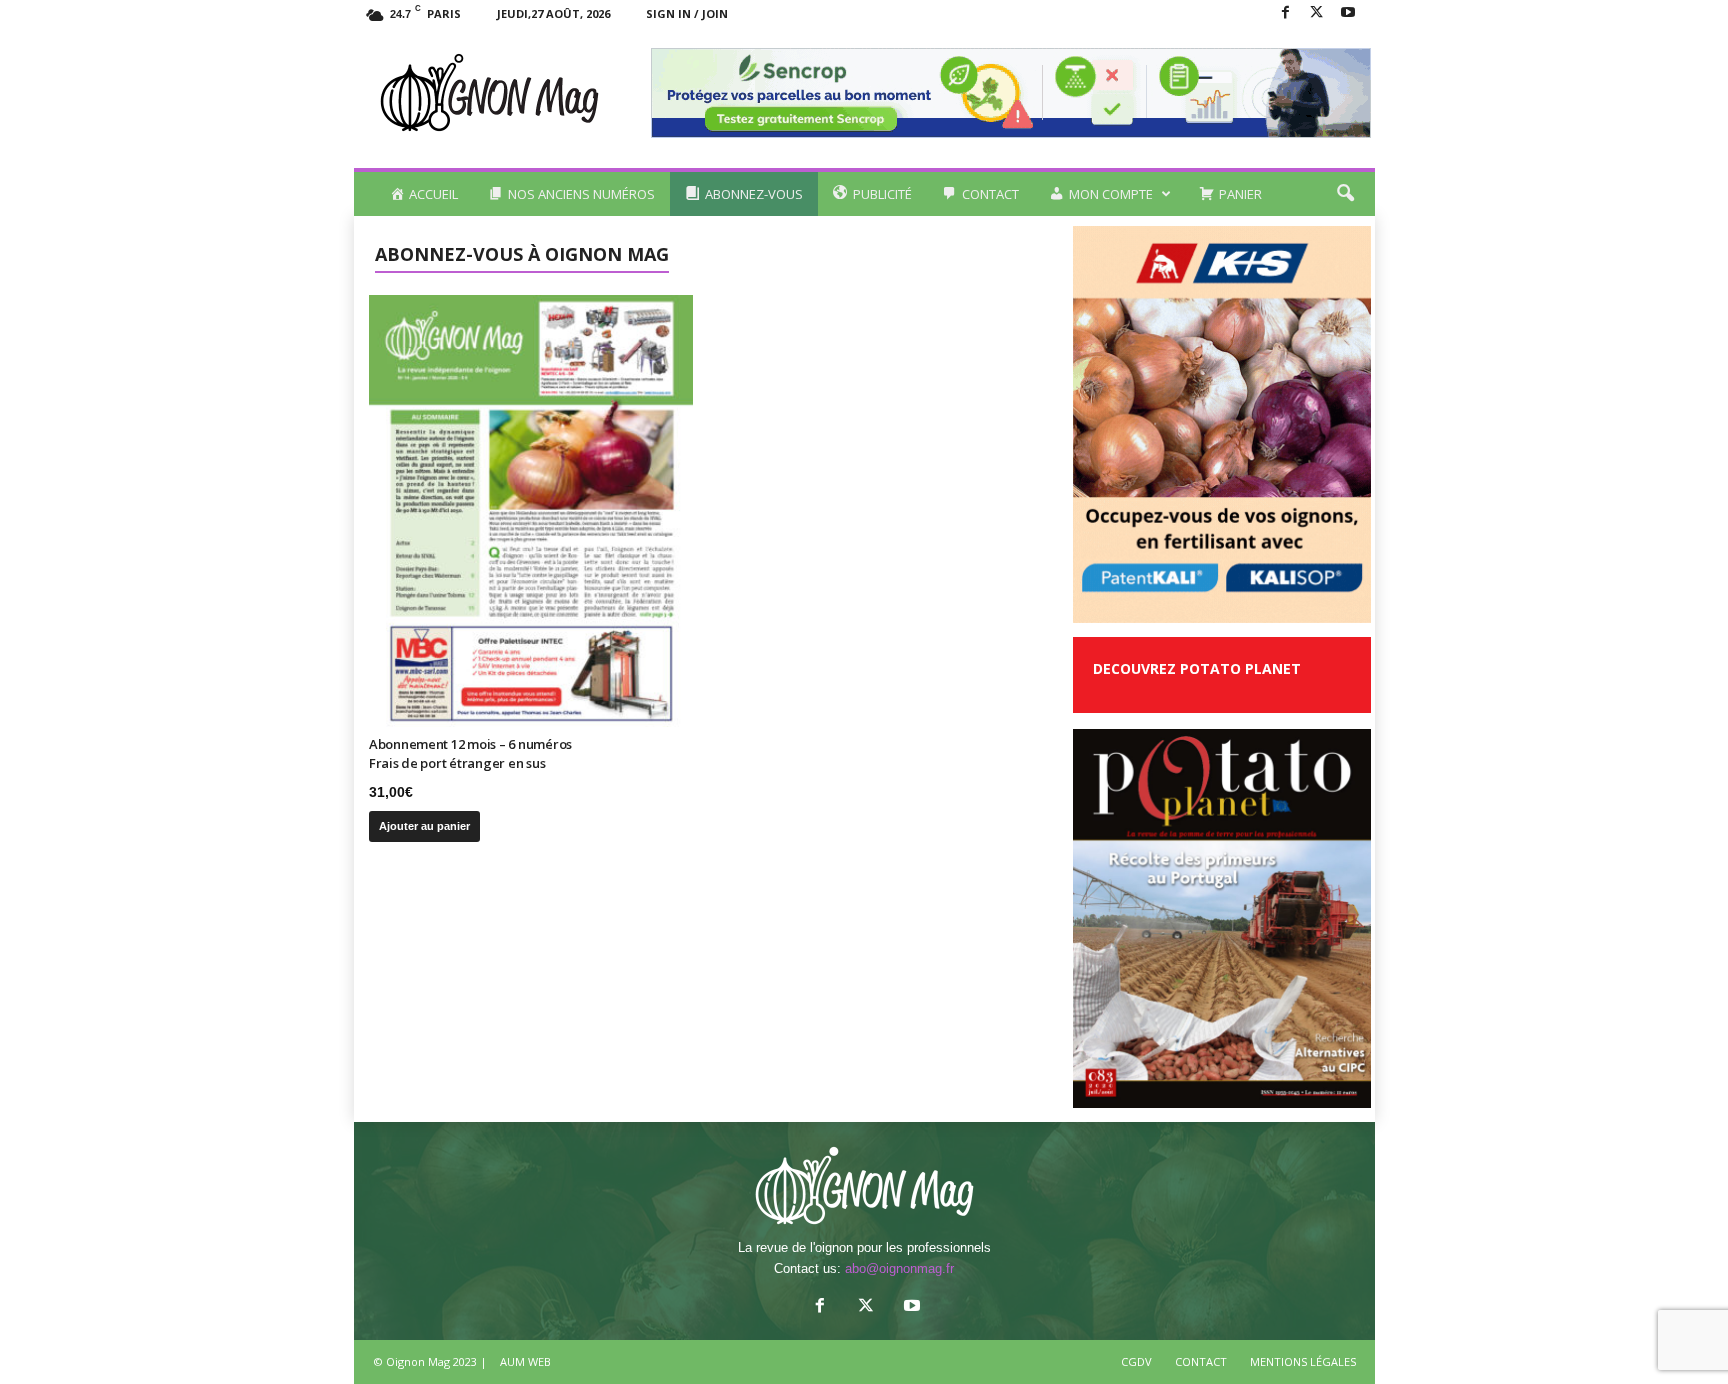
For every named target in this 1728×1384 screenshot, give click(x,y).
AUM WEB (525, 1361)
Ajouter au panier (424, 826)
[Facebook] (1286, 13)
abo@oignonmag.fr (899, 1268)
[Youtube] (1348, 13)
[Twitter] (1317, 13)
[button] (1345, 194)
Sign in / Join (687, 13)
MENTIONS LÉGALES (1303, 1361)
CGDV (1136, 1361)
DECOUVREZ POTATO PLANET (1197, 668)
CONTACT (1201, 1361)
